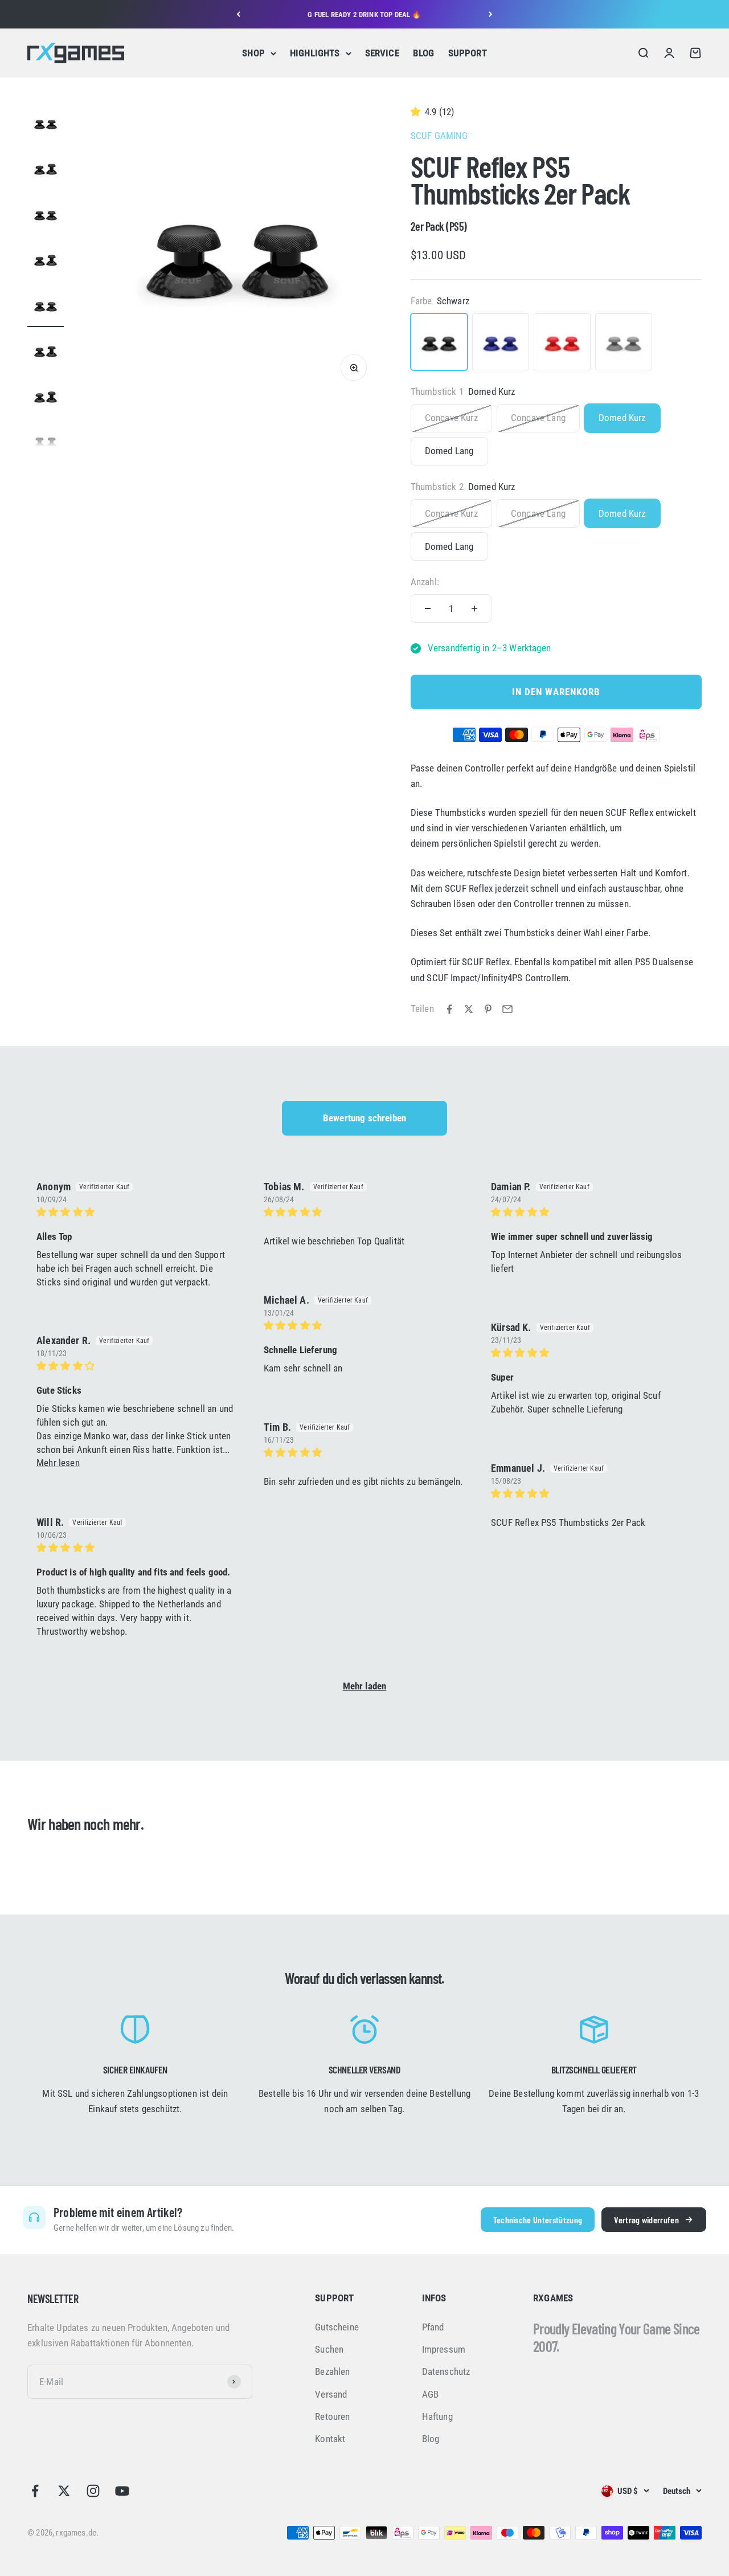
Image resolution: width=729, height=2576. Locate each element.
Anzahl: (425, 582)
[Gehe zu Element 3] (46, 216)
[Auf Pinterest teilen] (488, 1009)
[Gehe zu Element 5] (46, 307)
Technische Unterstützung (538, 2220)
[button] (418, 112)
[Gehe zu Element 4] (46, 262)
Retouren (332, 2416)
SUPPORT (468, 53)
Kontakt (330, 2439)
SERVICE (382, 53)
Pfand (433, 2327)
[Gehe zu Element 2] (46, 170)
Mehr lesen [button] (58, 1463)
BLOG (424, 53)
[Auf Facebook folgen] (35, 2491)
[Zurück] (238, 14)
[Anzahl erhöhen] (474, 609)
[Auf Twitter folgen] (64, 2491)
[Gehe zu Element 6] (46, 353)
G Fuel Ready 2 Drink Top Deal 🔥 (364, 14)
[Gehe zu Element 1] (46, 125)
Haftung (437, 2416)
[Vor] (491, 14)
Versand (331, 2394)
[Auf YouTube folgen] (122, 2491)
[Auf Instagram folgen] (93, 2491)
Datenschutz (446, 2371)
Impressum (444, 2349)
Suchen (329, 2349)
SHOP (253, 53)
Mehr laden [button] (365, 1686)
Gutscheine (337, 2327)
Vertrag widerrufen (646, 2220)
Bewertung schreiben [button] (364, 1118)
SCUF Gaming (439, 136)
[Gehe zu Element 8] (46, 444)
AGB (431, 2394)
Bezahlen (332, 2371)
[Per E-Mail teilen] (507, 1009)
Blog (431, 2439)
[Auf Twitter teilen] (469, 1009)
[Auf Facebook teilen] (449, 1009)
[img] (136, 1212)
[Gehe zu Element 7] (46, 398)
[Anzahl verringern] (428, 609)
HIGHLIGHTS (315, 53)
